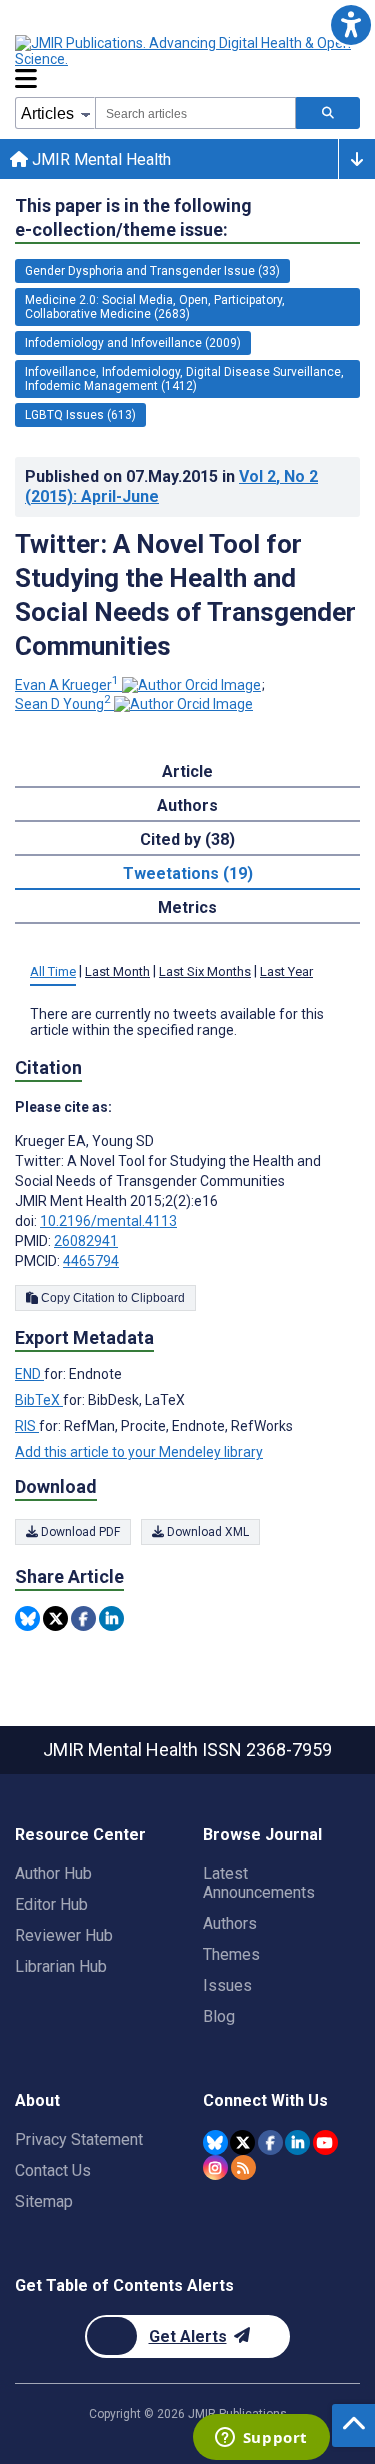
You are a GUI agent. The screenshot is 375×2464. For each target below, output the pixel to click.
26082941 (86, 1241)
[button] (350, 24)
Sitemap (44, 2201)
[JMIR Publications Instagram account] (215, 2167)
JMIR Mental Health (99, 159)
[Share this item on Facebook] (83, 1618)
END (29, 1374)
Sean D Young (63, 704)
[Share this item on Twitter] (55, 1618)
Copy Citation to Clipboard (111, 1298)
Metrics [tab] (187, 907)
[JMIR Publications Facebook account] (270, 2142)
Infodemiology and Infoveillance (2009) (133, 343)
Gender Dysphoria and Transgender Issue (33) (152, 271)
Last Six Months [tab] (205, 971)
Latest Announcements (259, 1883)
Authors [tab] (187, 805)
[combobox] (195, 113)
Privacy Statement (79, 2139)
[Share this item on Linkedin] (111, 1618)
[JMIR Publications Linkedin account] (297, 2142)
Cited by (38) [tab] (187, 839)
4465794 (91, 1261)
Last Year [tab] (286, 971)
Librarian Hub (61, 1966)
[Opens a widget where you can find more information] (261, 2439)
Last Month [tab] (117, 971)
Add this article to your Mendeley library (139, 1452)
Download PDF (79, 1532)
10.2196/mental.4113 (108, 1221)
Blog (219, 2016)
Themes (231, 1954)
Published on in (171, 486)
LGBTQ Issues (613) (80, 415)
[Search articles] (328, 113)
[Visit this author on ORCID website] (191, 685)
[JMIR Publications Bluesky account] (215, 2142)
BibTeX (39, 1400)
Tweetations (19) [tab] (188, 873)
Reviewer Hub (64, 1935)
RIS (27, 1426)
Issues (227, 1985)
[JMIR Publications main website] (185, 51)
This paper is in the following (133, 217)
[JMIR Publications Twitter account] (242, 2142)
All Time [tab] (53, 971)
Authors (230, 1923)
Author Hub (53, 1873)
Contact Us (53, 2170)
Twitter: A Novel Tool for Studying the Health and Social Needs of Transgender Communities (185, 595)
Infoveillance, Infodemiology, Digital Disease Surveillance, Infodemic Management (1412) (184, 379)
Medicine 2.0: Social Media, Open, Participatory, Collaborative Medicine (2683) (155, 307)
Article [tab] (187, 771)
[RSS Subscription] (243, 2167)
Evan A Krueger (67, 685)
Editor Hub (51, 1904)
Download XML (206, 1532)
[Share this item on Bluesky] (27, 1618)
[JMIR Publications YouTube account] (325, 2142)
